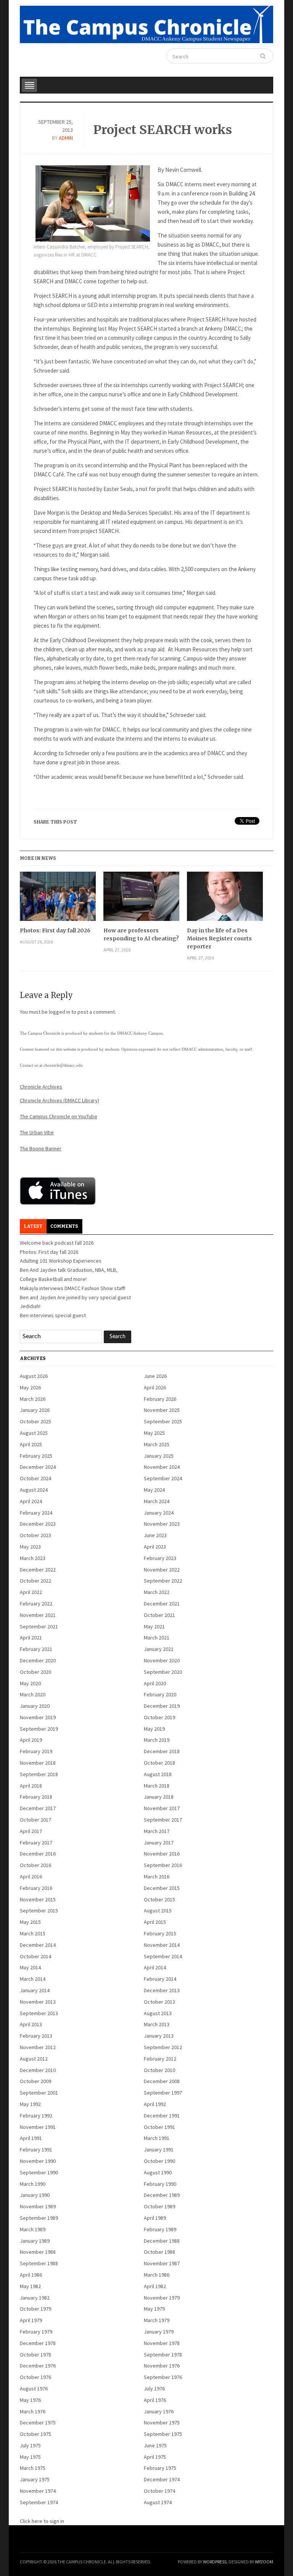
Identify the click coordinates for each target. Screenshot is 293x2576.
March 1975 (33, 2468)
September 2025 (163, 1421)
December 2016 (38, 1854)
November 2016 (162, 1854)
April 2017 (31, 1831)
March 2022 (157, 1592)
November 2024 (162, 1467)
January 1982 (35, 2298)
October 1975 (35, 2434)
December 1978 (38, 2343)
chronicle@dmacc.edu (63, 1065)
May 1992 (30, 2104)
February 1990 (160, 2184)
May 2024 (154, 1490)
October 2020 (35, 1672)
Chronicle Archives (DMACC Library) (60, 1100)
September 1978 (163, 2355)
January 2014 (35, 1990)
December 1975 (38, 2423)
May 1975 (30, 2457)
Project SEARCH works (163, 130)
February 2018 (36, 1797)
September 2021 (39, 1626)
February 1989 (160, 2229)
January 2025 (159, 1456)
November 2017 (162, 1808)
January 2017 (159, 1843)
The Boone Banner (41, 1148)
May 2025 (154, 1433)
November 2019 (38, 1717)
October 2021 (159, 1615)
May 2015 (30, 1922)
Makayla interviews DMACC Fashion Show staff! (73, 1288)
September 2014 (163, 1956)
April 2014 (155, 1967)
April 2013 (31, 2024)
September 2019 (39, 1729)
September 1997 (163, 2093)
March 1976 (33, 2411)
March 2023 (33, 1558)
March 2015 (33, 1933)
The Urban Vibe (37, 1132)
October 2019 (159, 1717)
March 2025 (157, 1444)
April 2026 (155, 1387)
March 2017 (157, 1831)
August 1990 (158, 2172)
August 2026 (34, 1376)
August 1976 (34, 2389)
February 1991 (36, 2150)
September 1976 (163, 2377)
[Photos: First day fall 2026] (58, 899)
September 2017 (163, 1820)
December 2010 (38, 2070)
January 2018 (159, 1797)
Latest (33, 1226)
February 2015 (160, 1933)
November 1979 (162, 2298)
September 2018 (39, 1774)
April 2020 (155, 1683)
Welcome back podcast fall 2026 (57, 1243)
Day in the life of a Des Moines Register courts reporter (219, 938)
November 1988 (38, 2252)
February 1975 (160, 2468)
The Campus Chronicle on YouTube (59, 1116)
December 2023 (38, 1524)
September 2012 (163, 2047)
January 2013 (159, 2036)
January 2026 (35, 1410)
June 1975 (155, 2445)
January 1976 (159, 2411)
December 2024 (38, 1467)
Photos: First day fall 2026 (55, 930)
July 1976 (154, 2389)
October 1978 (35, 2355)
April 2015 (155, 1922)
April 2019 (31, 1740)
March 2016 (157, 1877)
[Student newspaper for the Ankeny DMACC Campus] (146, 23)
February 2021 (36, 1649)
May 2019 (154, 1729)
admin (66, 138)
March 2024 (157, 1501)
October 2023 (35, 1535)
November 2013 (38, 2002)
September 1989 (39, 2218)
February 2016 (36, 1888)
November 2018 (38, 1763)
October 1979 (35, 2309)
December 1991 (162, 2116)
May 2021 (154, 1626)
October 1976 (35, 2377)
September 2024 (163, 1478)
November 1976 (162, 2366)
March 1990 (33, 2184)
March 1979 (157, 2320)
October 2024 (35, 1478)
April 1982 (155, 2286)
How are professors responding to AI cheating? (141, 934)
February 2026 (160, 1399)
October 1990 (159, 2161)
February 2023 (160, 1558)
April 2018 (31, 1786)
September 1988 (39, 2263)
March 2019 (157, 1740)
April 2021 (31, 1638)
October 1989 (159, 2206)
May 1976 (30, 2400)
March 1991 (157, 2138)
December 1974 (162, 2479)
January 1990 (35, 2195)
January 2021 (159, 1649)
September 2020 (163, 1672)
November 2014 (162, 1945)
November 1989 (38, 2206)
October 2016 (35, 1865)
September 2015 (39, 1911)
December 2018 (162, 1751)
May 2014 (30, 1967)
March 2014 (33, 1979)
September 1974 (39, 2502)
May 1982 (30, 2286)
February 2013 (36, 2036)
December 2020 (38, 1660)
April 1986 (31, 2275)
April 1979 (31, 2320)
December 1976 (38, 2366)
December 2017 (38, 1808)
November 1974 (38, 2491)
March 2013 (157, 2024)
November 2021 (38, 1615)
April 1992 (155, 2104)
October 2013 (159, 2002)
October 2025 (35, 1421)
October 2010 (159, 2070)
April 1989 (155, 2218)
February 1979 (36, 2332)
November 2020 (162, 1660)
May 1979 (154, 2309)
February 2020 (160, 1694)
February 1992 (36, 2116)
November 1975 (162, 2423)
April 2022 (31, 1592)
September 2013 (39, 2013)
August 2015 (158, 1911)
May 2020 (30, 1683)
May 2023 (30, 1547)
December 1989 (162, 2195)
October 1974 (159, 2491)
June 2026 (155, 1376)
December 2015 (162, 1888)
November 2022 (162, 1570)
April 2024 (31, 1501)
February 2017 (36, 1843)
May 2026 (30, 1387)
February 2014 (160, 1979)
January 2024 (159, 1513)
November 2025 (162, 1410)
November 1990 (38, 2161)
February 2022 (36, 1604)
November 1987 (162, 2263)
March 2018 (157, 1786)
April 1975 (155, 2457)
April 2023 (155, 1547)
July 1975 (30, 2445)
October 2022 (35, 1581)
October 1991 (159, 2127)
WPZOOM (264, 2562)
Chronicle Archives (41, 1087)
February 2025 (36, 1456)
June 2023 (155, 1535)
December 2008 (162, 2081)
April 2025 (31, 1444)
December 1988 (162, 2241)
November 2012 (38, 2047)
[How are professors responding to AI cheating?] (141, 899)
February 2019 (36, 1751)
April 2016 (31, 1877)
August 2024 (34, 1490)
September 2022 (163, 1581)
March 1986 (157, 2275)
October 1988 (159, 2252)
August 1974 (158, 2502)
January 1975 (35, 2479)
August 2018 (158, 1774)
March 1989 (33, 2229)
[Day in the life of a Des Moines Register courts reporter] (225, 899)
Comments (64, 1226)
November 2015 (38, 1899)
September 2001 (39, 2093)
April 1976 (155, 2400)
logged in (60, 1012)
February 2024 (36, 1513)
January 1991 (159, 2150)
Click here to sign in (42, 2521)
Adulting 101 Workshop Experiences (61, 1261)
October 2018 (159, 1763)
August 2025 (34, 1433)
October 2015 (159, 1899)
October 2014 (35, 1956)
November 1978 (162, 2343)
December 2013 (162, 1990)
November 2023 (162, 1524)
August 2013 (158, 2013)
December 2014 (38, 1945)
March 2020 (33, 1694)
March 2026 (33, 1399)
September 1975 (163, 2434)
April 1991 (31, 2138)
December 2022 (38, 1570)
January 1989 (35, 2241)
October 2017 (35, 1820)
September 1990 (39, 2172)
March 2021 (157, 1638)
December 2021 (162, 1604)
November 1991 (38, 2127)
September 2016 (163, 1865)
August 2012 (34, 2059)
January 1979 (159, 2332)
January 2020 (35, 1706)
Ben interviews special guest (53, 1315)
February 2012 (160, 2059)
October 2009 (35, 2081)
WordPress (215, 2562)
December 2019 (162, 1706)
